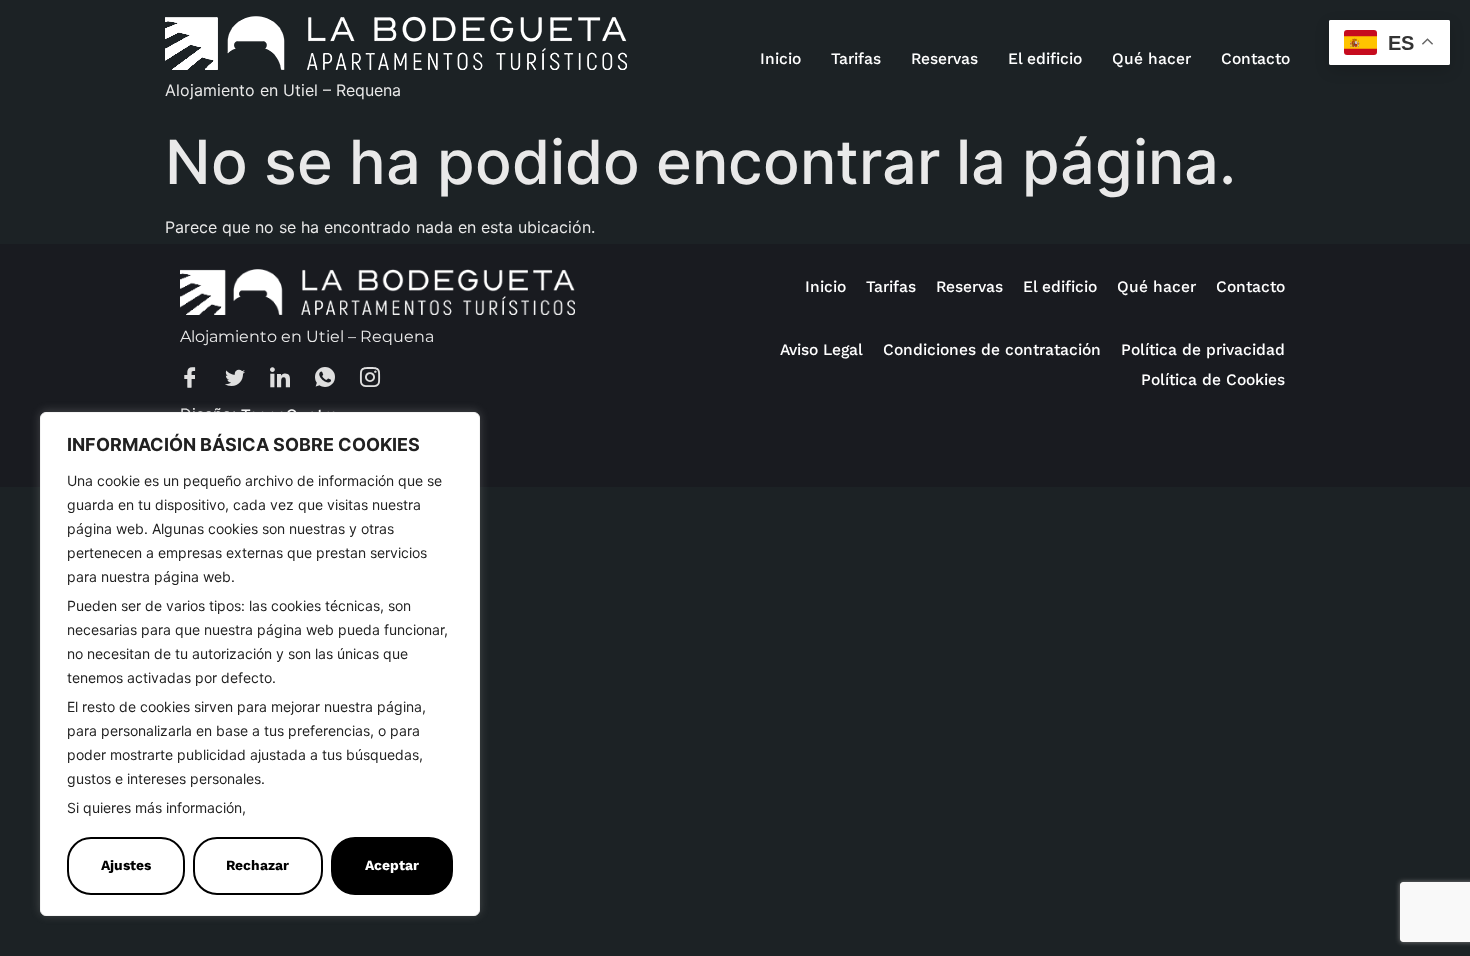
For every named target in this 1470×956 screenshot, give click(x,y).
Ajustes (126, 865)
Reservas (944, 58)
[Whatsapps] (335, 379)
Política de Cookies (315, 808)
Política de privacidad (1203, 349)
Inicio (780, 58)
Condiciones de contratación (992, 349)
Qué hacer (1151, 58)
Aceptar (392, 865)
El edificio (1045, 58)
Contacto (1255, 58)
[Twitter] (245, 379)
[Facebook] (200, 379)
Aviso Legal (821, 349)
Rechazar (257, 865)
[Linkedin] (290, 379)
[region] (260, 664)
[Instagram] (380, 379)
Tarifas (856, 58)
